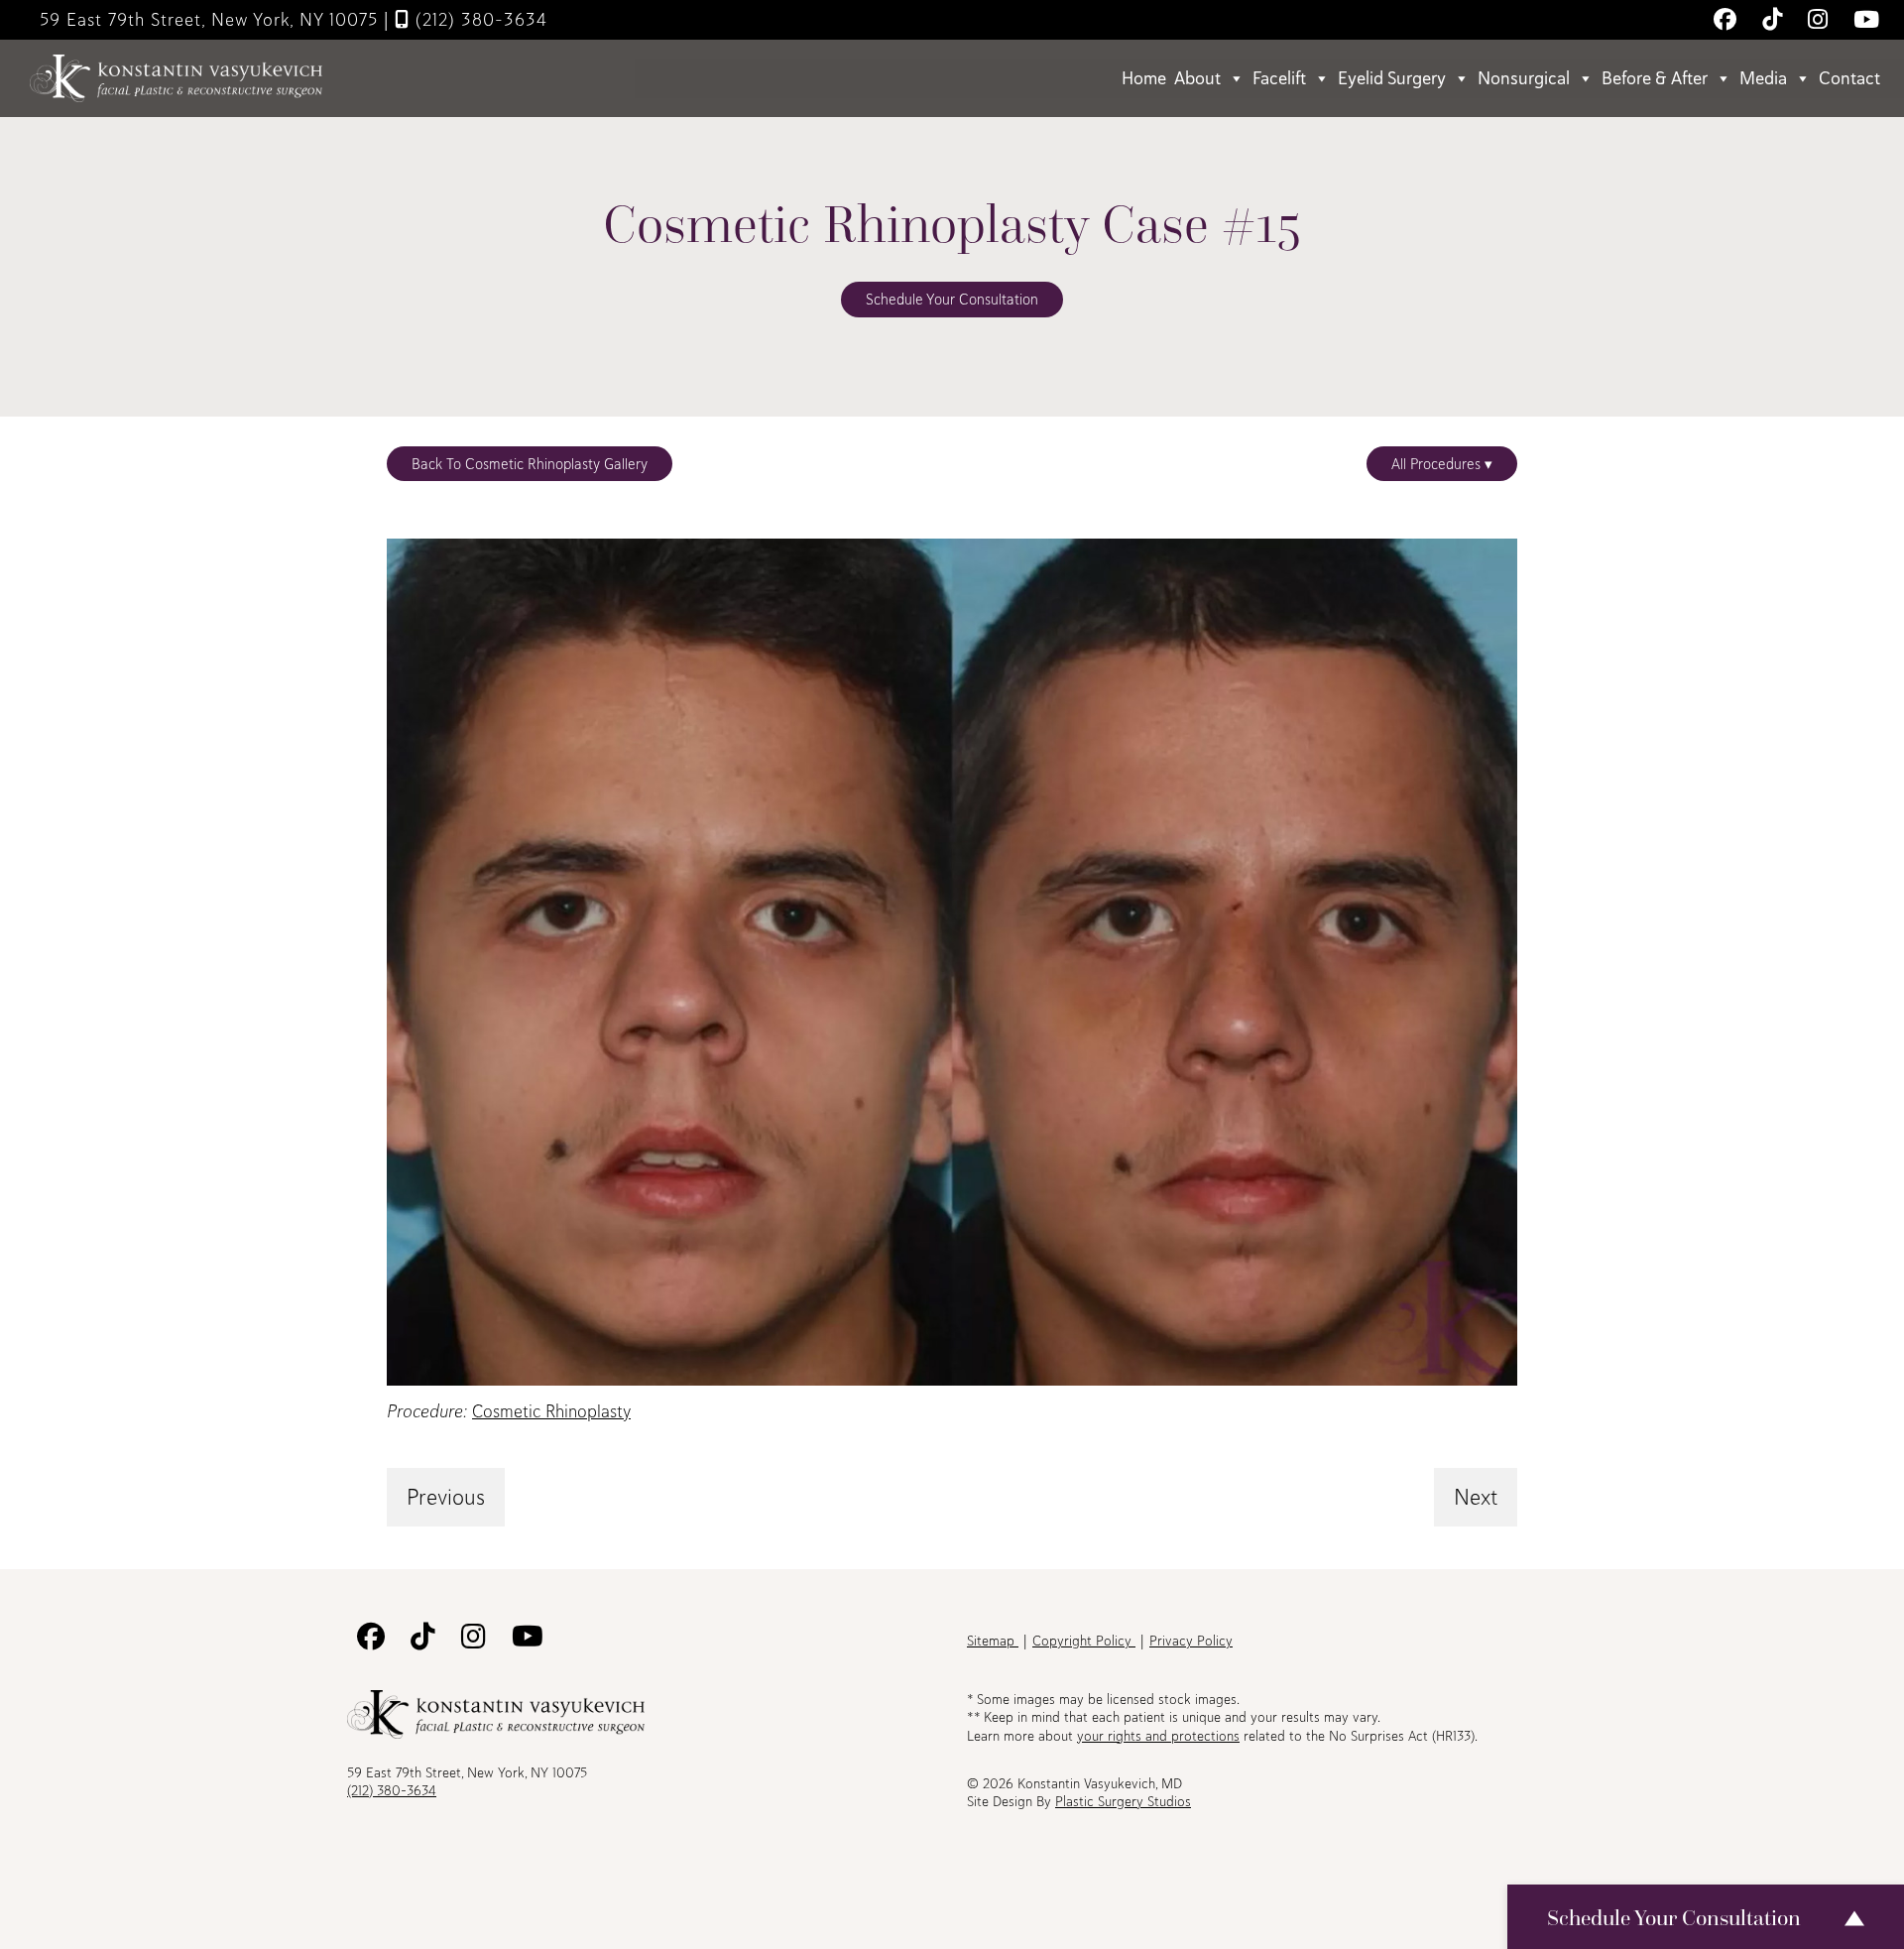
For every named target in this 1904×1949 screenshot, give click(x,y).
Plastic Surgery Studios (1123, 1801)
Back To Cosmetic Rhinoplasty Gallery (530, 464)
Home (1144, 78)
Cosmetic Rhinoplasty (551, 1411)
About (1197, 78)
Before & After (1655, 78)
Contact (1849, 78)
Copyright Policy (1084, 1641)
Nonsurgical (1524, 78)
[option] (952, 962)
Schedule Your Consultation (952, 299)
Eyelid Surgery (1392, 78)
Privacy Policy (1191, 1641)
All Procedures (1438, 464)
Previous (446, 1497)
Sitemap (993, 1641)
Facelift (1279, 78)
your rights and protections (1158, 1736)
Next (1476, 1497)
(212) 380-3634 (478, 19)
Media (1763, 78)
